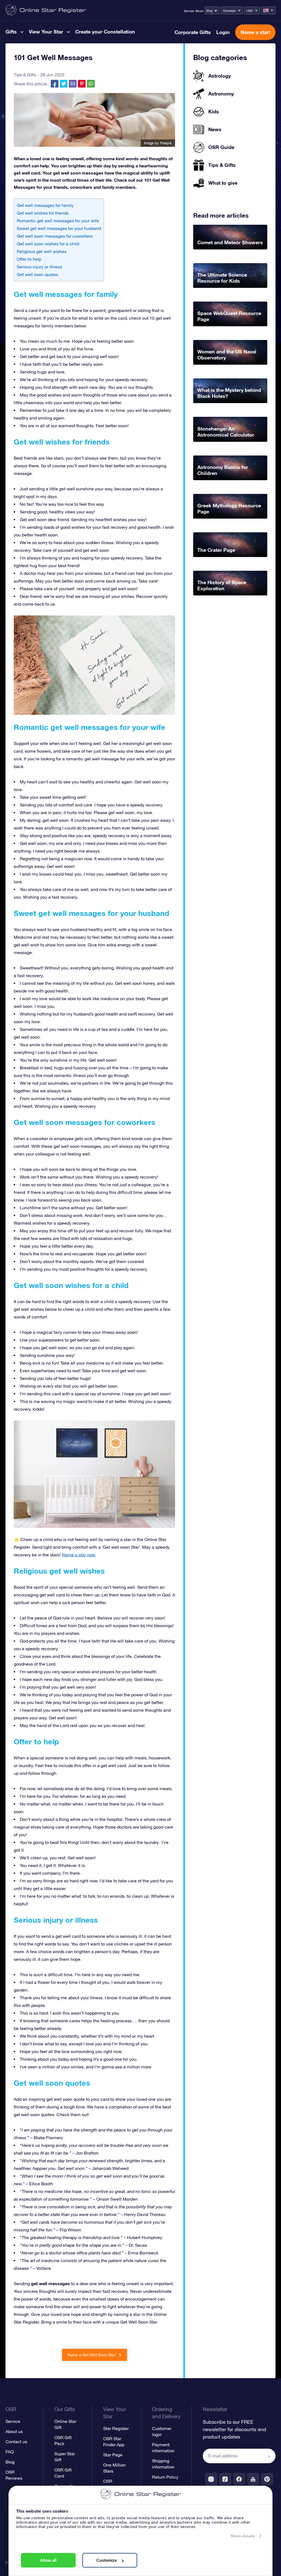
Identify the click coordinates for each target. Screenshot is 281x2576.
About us (14, 2431)
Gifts (11, 32)
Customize (107, 2560)
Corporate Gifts (193, 32)
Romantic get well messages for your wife (58, 221)
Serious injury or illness (39, 267)
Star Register (116, 2428)
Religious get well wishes (42, 251)
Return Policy (165, 2477)
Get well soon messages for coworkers (55, 236)
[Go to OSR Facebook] (239, 2479)
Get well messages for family (45, 205)
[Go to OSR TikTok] (225, 2479)
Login (223, 32)
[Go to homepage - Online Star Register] (46, 10)
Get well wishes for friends (43, 213)
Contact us (16, 2442)
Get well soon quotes (37, 274)
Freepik (166, 143)
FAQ (10, 2452)
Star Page (113, 2455)
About (199, 11)
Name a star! (255, 32)
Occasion (229, 11)
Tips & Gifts (25, 75)
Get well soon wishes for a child (48, 244)
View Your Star (46, 32)
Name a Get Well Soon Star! (92, 2355)
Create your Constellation (105, 32)
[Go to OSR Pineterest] (267, 2479)
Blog (209, 11)
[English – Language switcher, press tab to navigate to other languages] (268, 10)
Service (189, 11)
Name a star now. (79, 1555)
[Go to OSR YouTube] (253, 2479)
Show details (243, 2536)
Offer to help (29, 259)
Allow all (48, 2560)
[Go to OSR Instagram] (211, 2479)
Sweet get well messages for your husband (59, 228)
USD (250, 11)
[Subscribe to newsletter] (269, 2456)
